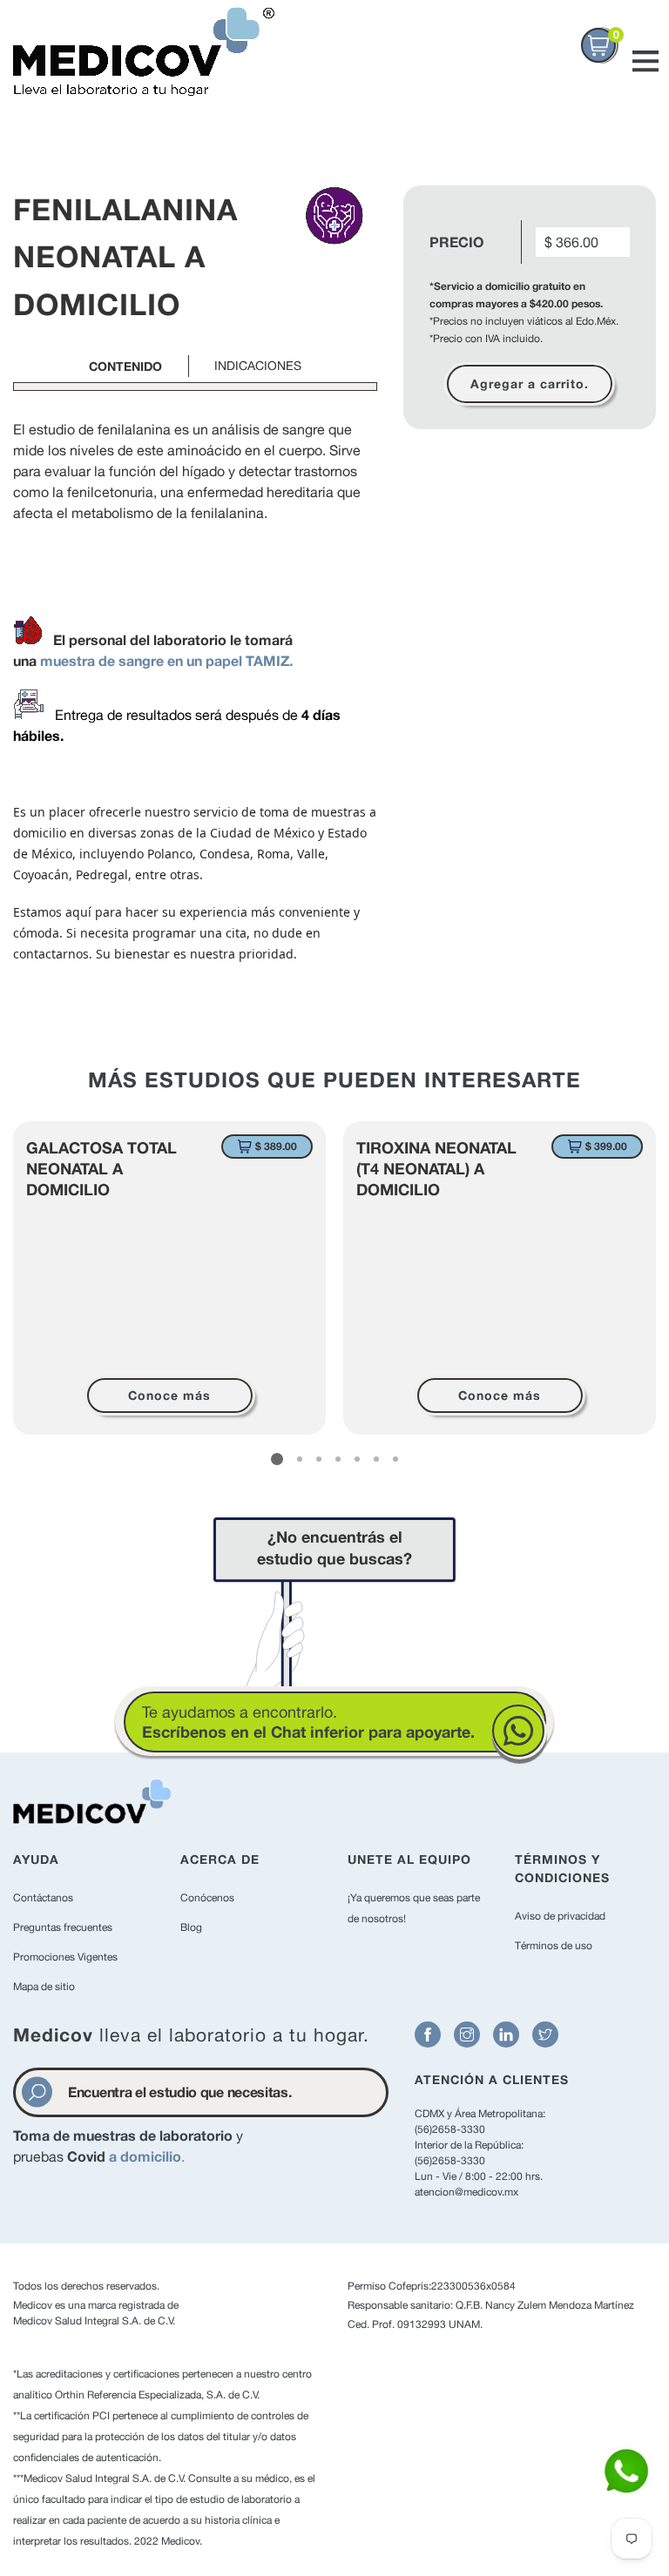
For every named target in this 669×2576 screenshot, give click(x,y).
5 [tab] (357, 1459)
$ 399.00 (606, 1146)
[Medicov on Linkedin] (506, 2035)
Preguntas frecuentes (63, 1927)
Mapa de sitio (44, 1987)
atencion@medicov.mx (466, 2192)
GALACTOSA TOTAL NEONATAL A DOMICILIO (101, 1168)
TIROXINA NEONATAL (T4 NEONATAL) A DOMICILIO (436, 1168)
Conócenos (207, 1898)
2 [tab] (300, 1459)
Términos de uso (554, 1946)
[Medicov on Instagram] (467, 2035)
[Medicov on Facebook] (428, 2035)
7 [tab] (395, 1459)
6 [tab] (376, 1459)
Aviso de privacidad (560, 1916)
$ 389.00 (276, 1146)
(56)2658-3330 (450, 2129)
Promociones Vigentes (65, 1957)
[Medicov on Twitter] (545, 2035)
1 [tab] (277, 1459)
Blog (191, 1927)
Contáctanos (43, 1898)
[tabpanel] (169, 1278)
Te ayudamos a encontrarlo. (308, 1722)
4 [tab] (338, 1459)
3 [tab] (319, 1459)
